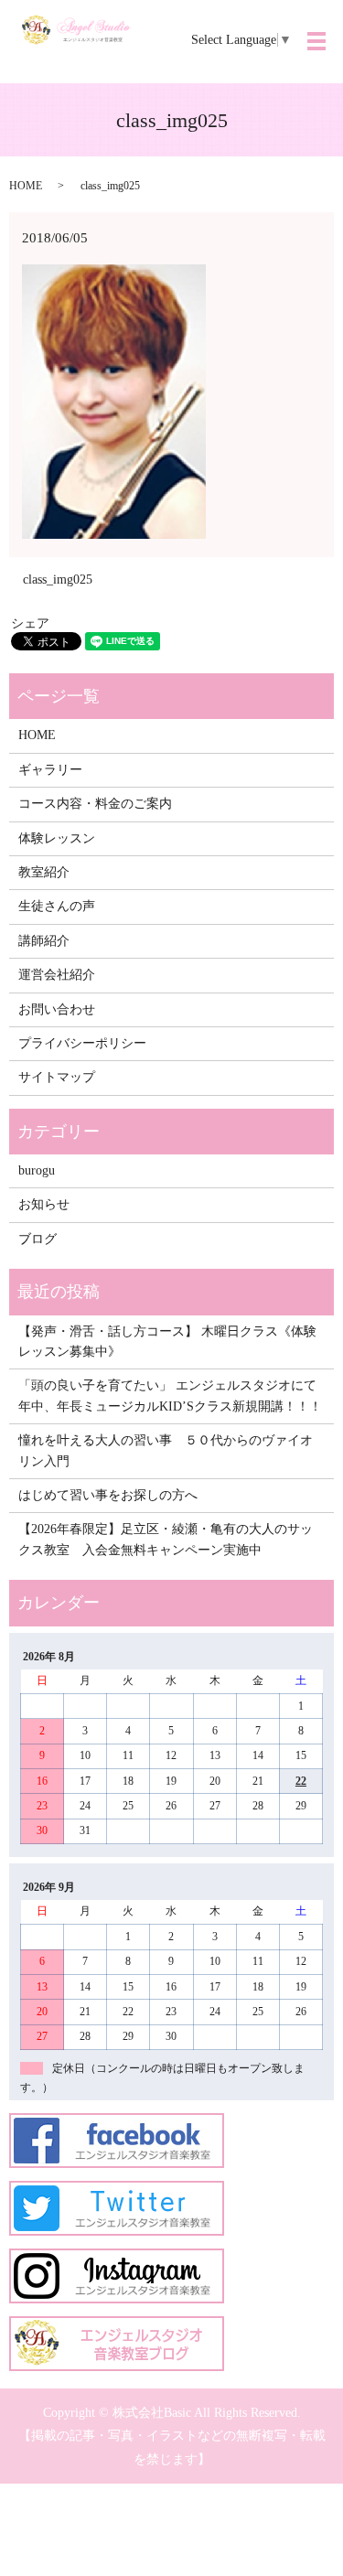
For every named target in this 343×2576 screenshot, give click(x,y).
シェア (30, 623)
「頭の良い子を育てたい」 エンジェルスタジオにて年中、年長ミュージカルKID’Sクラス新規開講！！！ (170, 1395)
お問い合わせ (57, 1009)
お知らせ (44, 1204)
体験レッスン (57, 838)
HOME (26, 186)
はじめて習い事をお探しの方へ (108, 1495)
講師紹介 (44, 941)
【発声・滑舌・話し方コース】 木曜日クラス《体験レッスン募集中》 (167, 1342)
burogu (37, 1170)
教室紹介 (44, 872)
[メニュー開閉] (316, 41)
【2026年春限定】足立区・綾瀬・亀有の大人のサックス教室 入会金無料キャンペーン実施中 (166, 1539)
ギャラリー (50, 770)
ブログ (38, 1239)
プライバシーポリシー (82, 1043)
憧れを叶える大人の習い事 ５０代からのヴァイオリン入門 (166, 1450)
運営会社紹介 (57, 975)
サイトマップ (57, 1077)
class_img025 (58, 580)
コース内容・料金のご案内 (95, 804)
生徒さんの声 (57, 906)
